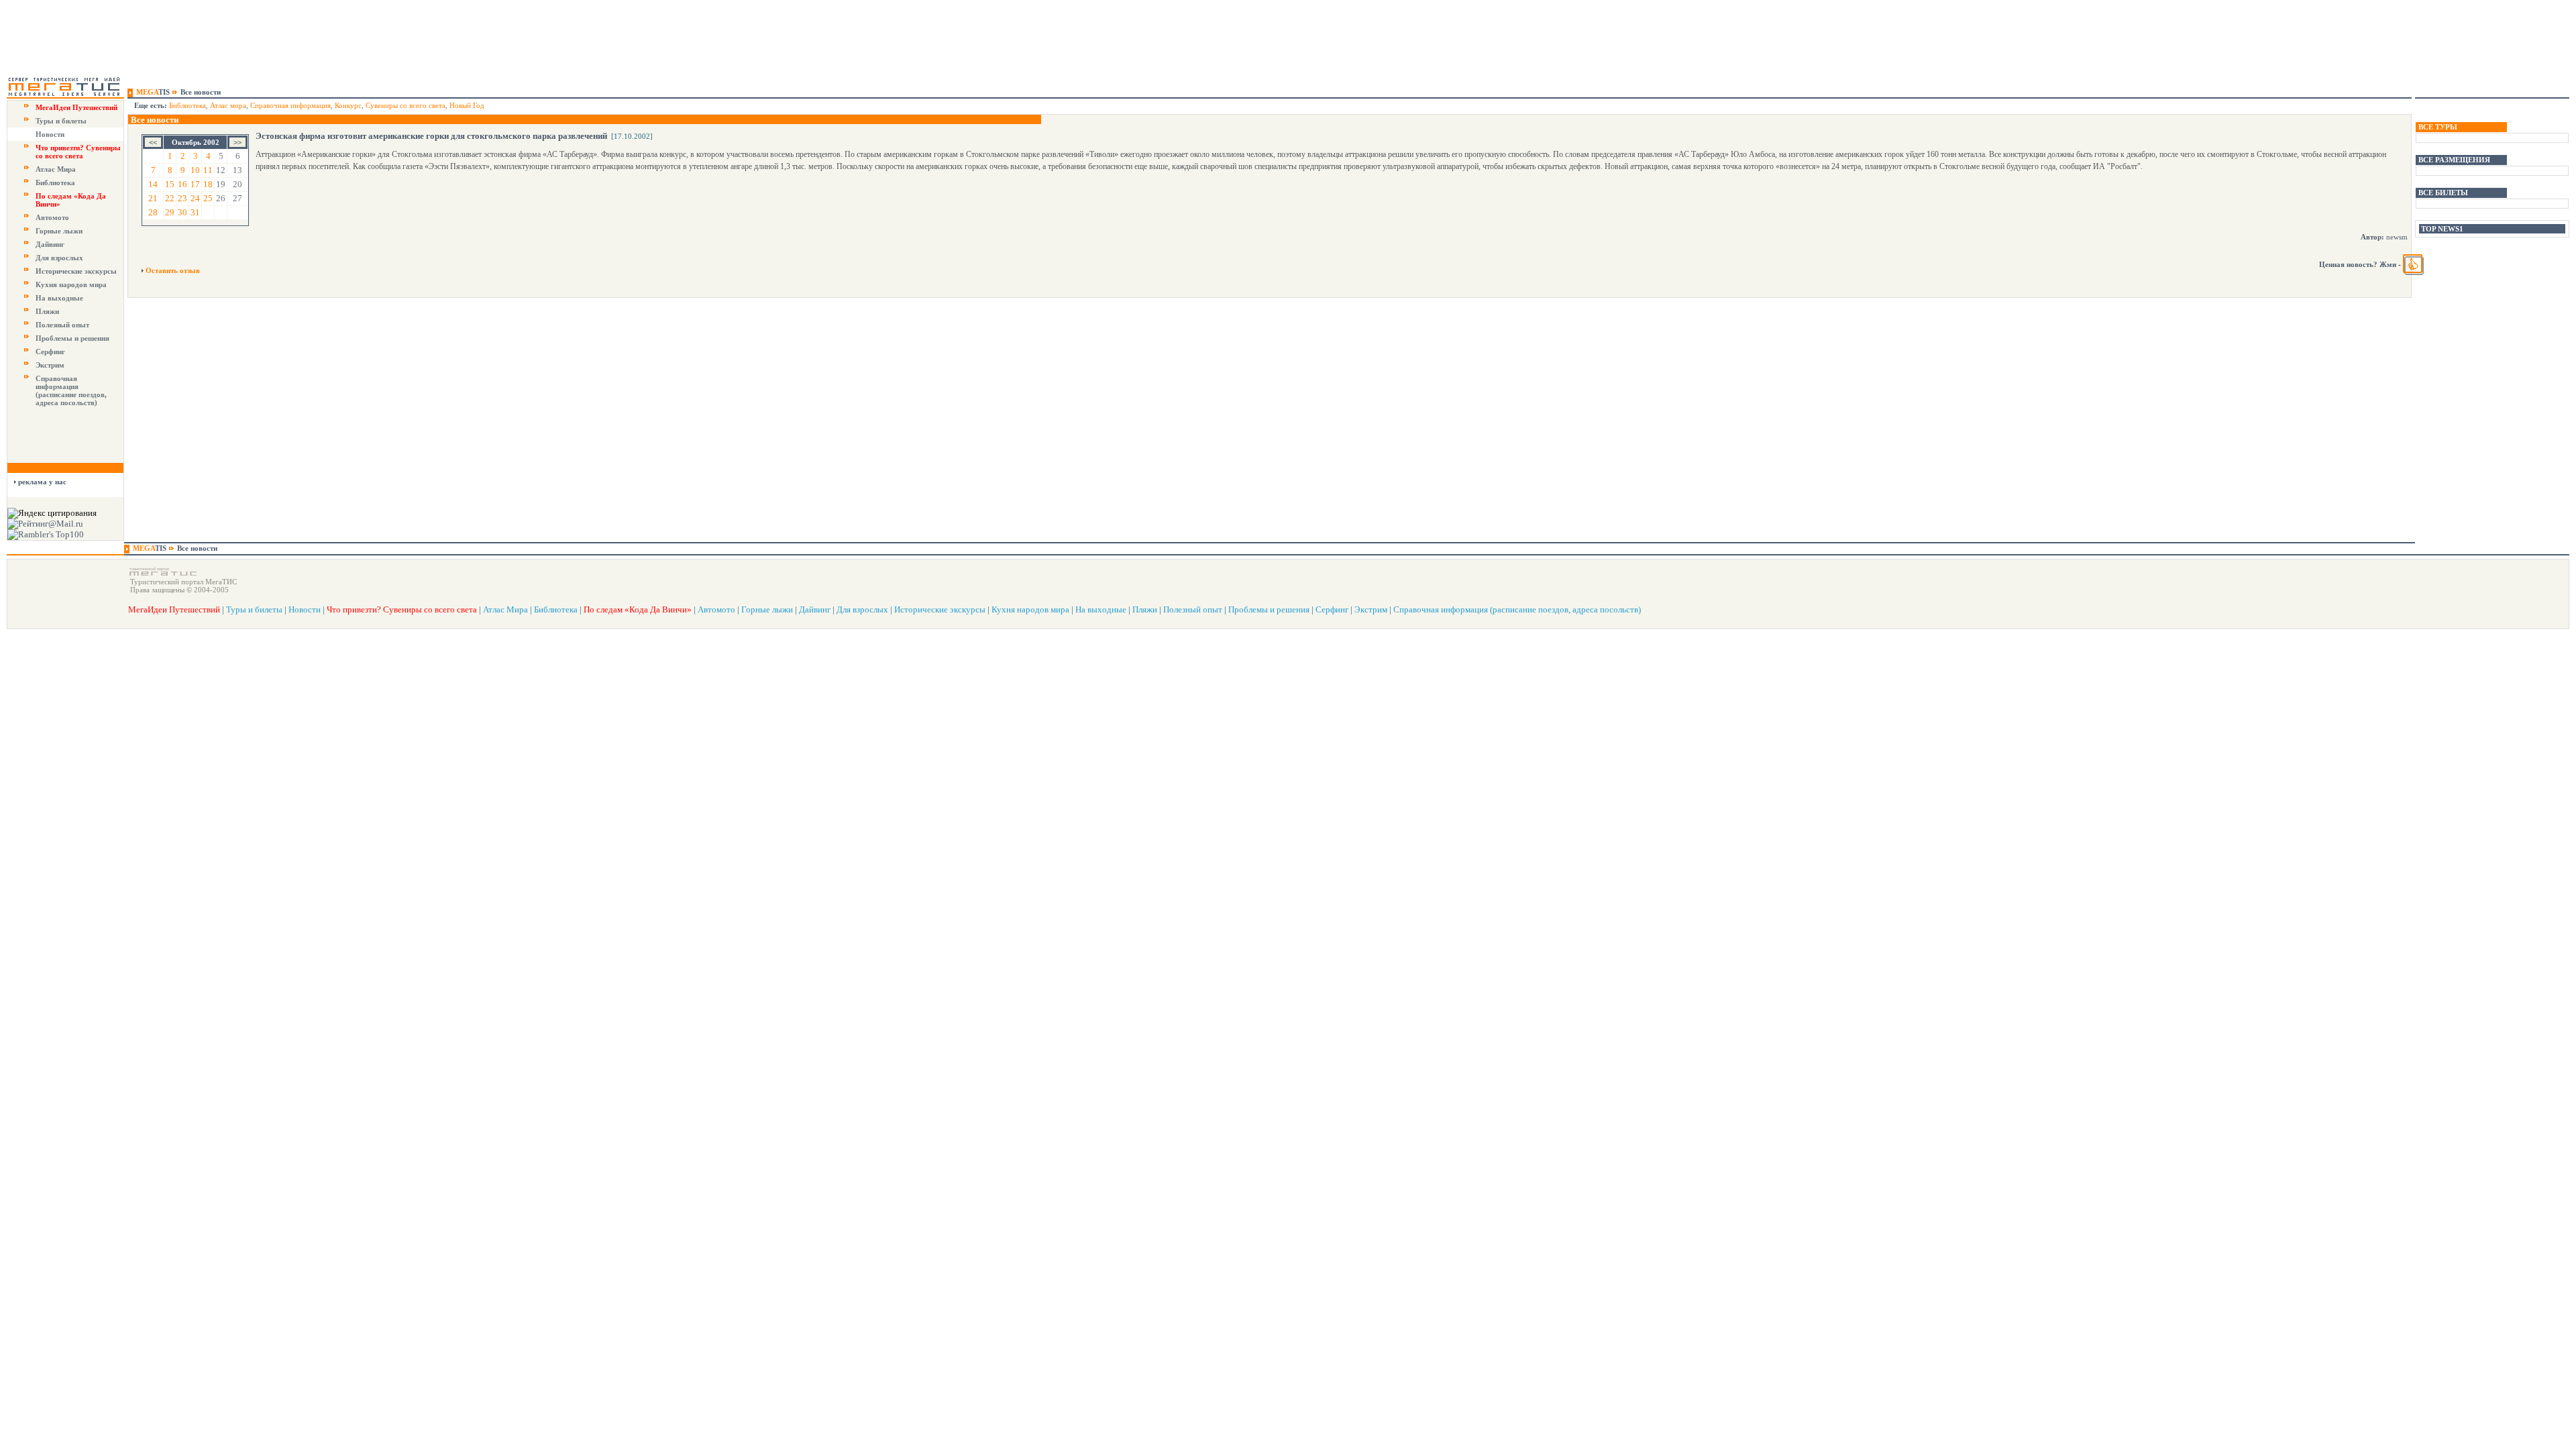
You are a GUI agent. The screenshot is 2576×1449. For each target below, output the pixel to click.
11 (208, 170)
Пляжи (47, 311)
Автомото (52, 217)
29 (170, 212)
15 (170, 184)
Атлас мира (228, 105)
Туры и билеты (61, 121)
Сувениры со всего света (406, 105)
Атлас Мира (56, 169)
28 (153, 212)
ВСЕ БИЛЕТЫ (2443, 193)
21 (153, 198)
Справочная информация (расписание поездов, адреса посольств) (71, 390)
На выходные (59, 298)
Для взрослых (59, 258)
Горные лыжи (59, 231)
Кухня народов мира (71, 284)
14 (153, 184)
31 (195, 212)
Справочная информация (290, 105)
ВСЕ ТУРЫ (2438, 127)
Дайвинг (50, 244)
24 (195, 198)
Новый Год (467, 105)
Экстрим (50, 365)
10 (195, 170)
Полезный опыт (62, 325)
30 (182, 212)
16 (182, 184)
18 (208, 184)
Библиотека (55, 182)
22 (170, 198)
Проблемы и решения (72, 338)
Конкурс (348, 105)
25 (208, 198)
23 (182, 198)
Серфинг (50, 352)
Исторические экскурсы (76, 271)
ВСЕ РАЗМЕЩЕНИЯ (2454, 160)
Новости (50, 134)
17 (195, 184)
